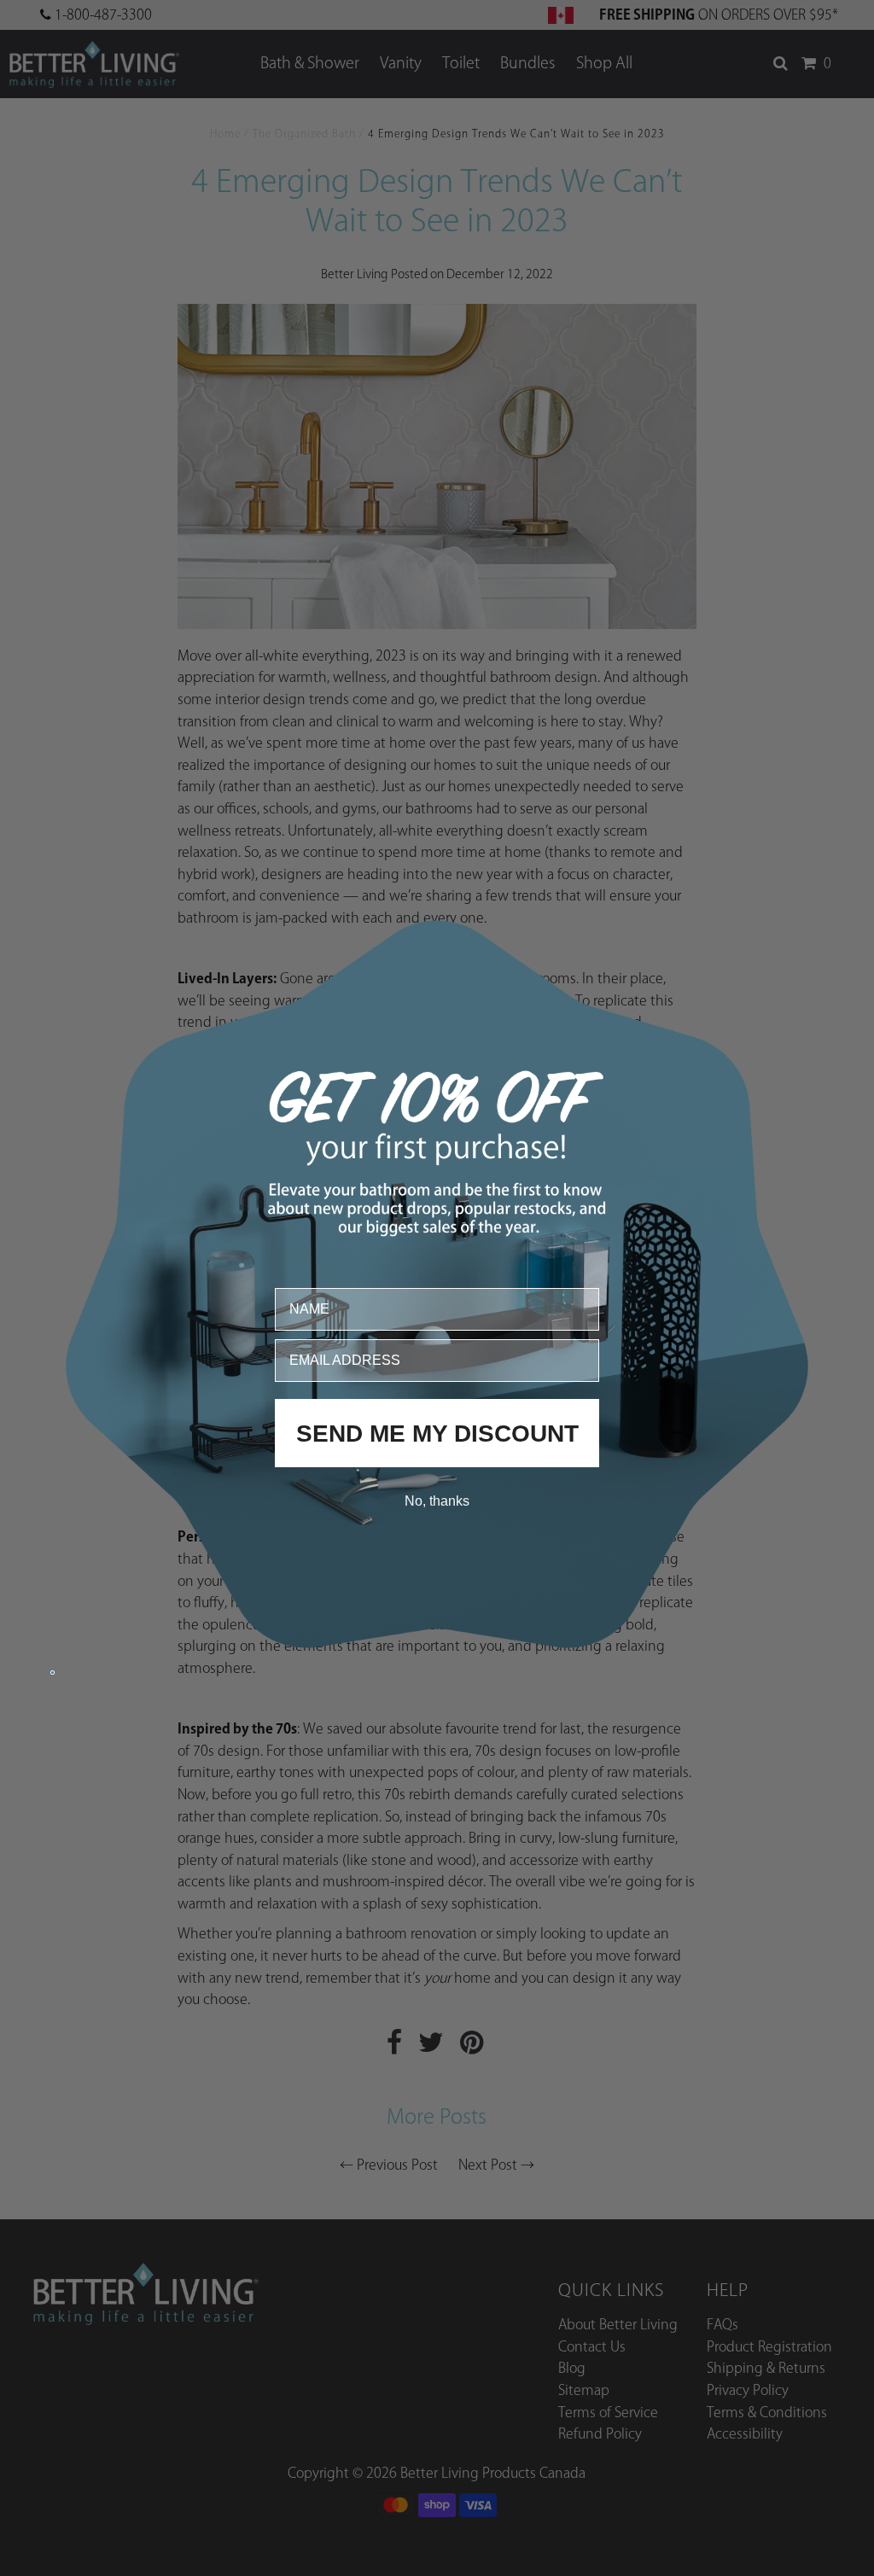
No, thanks (437, 1500)
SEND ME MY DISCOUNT (437, 1433)
